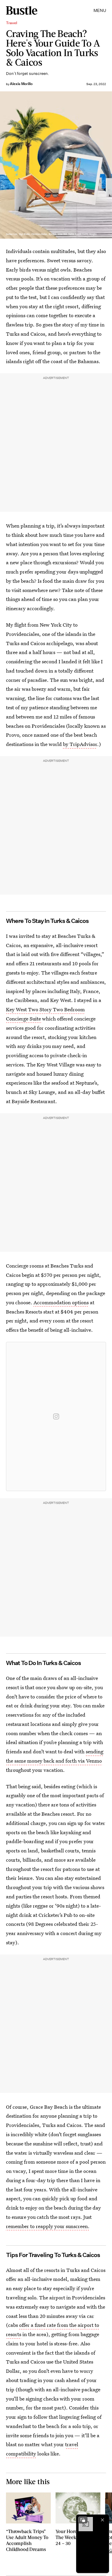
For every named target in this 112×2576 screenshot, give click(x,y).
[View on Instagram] (56, 1416)
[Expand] (83, 2520)
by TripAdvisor (80, 744)
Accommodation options (61, 1302)
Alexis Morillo (21, 84)
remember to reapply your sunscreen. (48, 2226)
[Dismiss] (102, 2520)
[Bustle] (22, 10)
